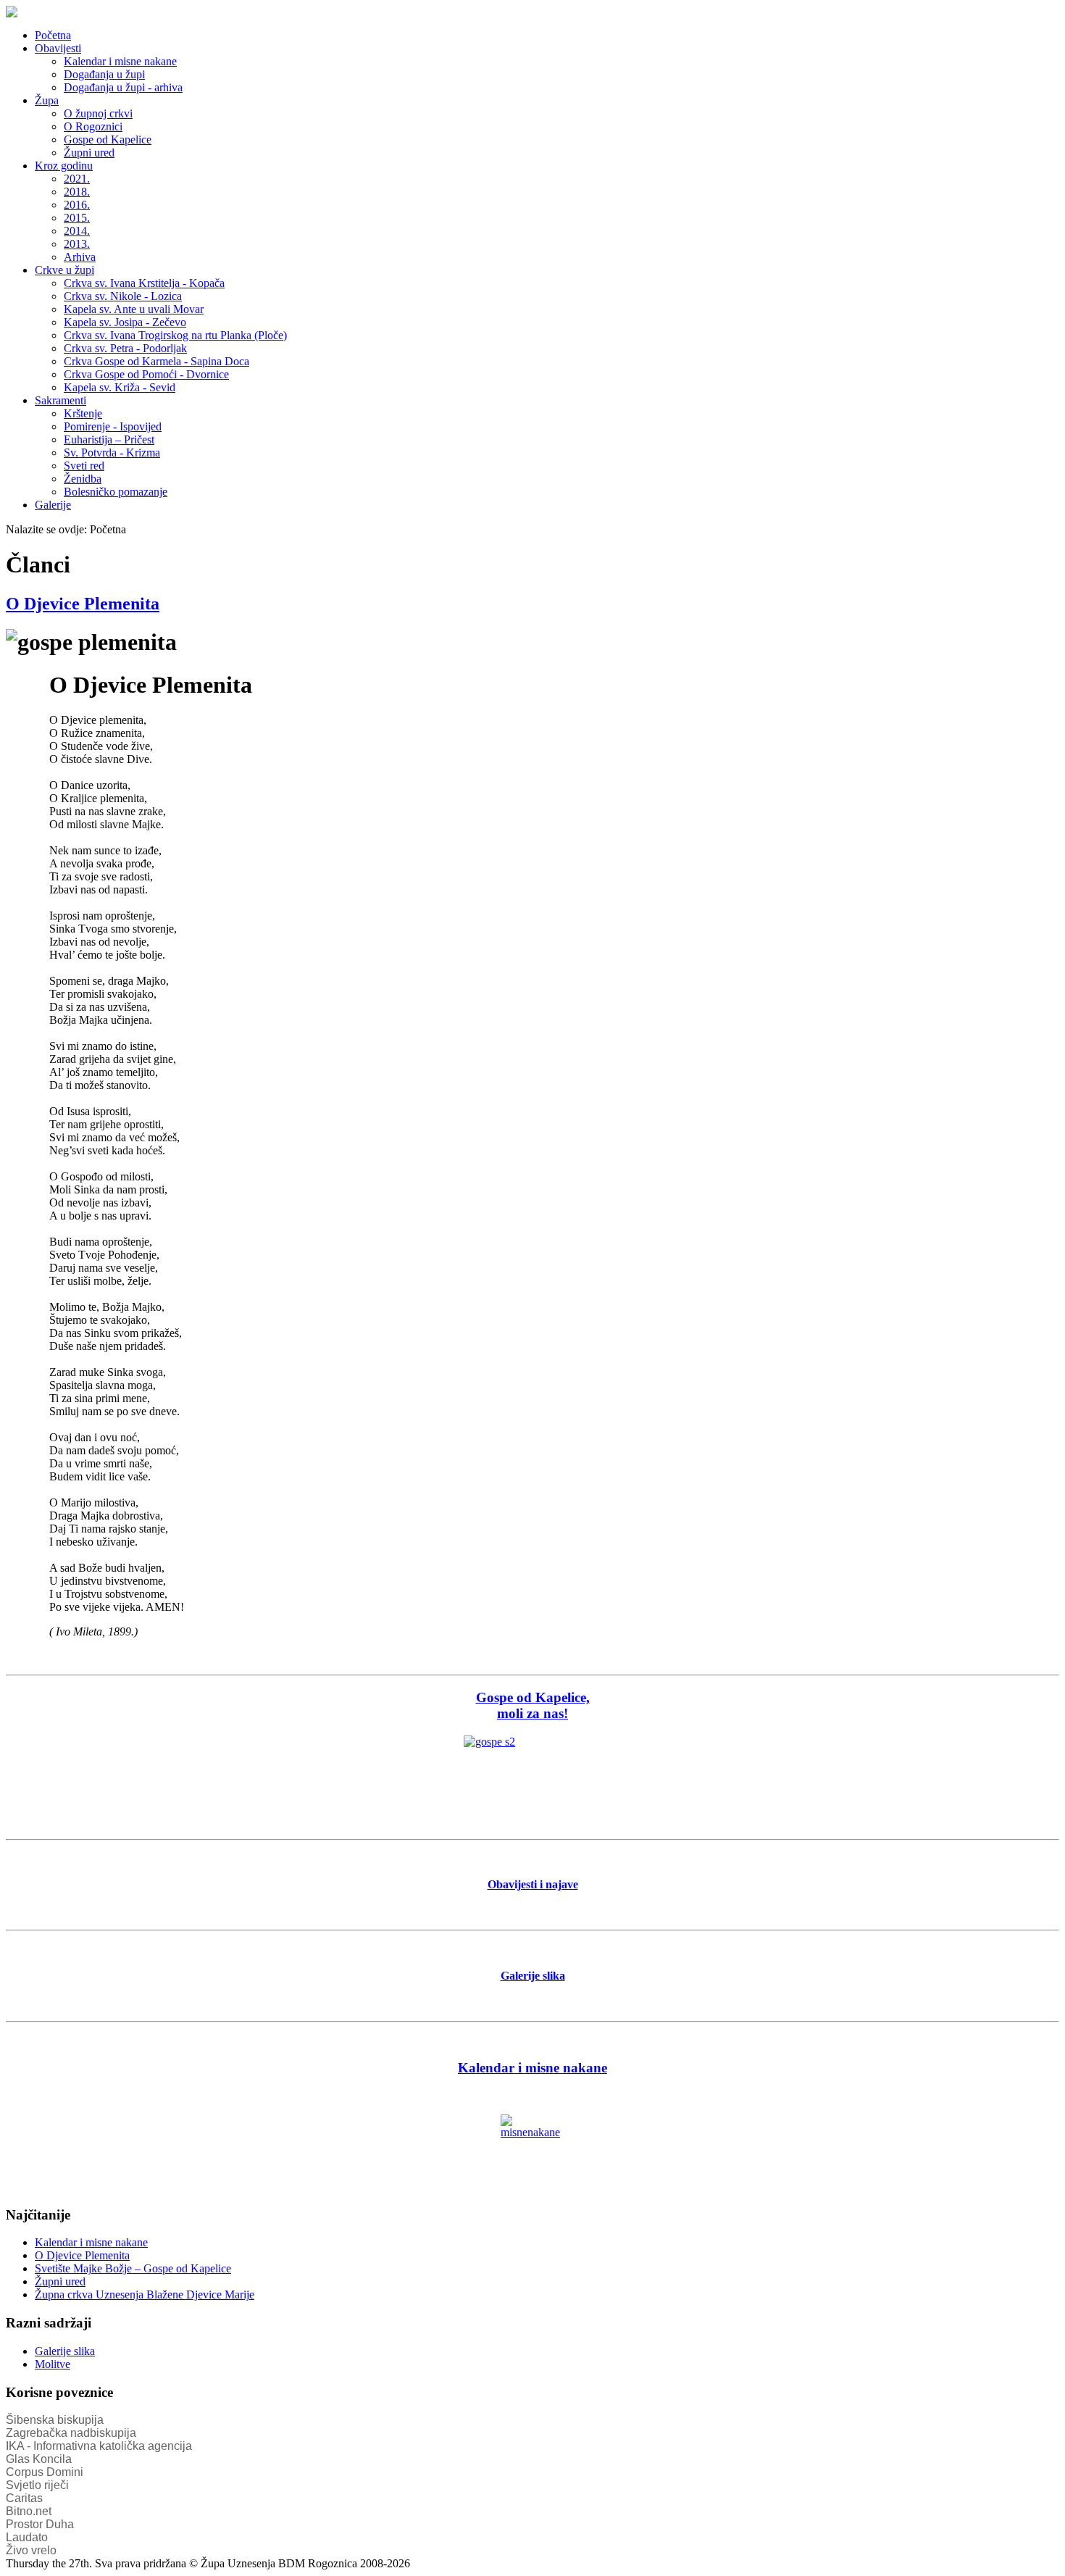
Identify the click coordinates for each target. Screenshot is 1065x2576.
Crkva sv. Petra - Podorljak (125, 348)
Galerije (53, 505)
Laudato (27, 2537)
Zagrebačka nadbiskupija (71, 2433)
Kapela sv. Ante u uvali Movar (134, 309)
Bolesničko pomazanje (116, 492)
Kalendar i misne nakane (120, 61)
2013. (77, 244)
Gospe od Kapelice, (533, 1697)
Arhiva (80, 257)
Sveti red (84, 466)
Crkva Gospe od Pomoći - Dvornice (146, 374)
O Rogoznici (93, 126)
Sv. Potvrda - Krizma (112, 453)
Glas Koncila (39, 2459)
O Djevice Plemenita (83, 604)
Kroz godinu (64, 166)
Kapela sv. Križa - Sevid (120, 387)
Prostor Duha (40, 2524)
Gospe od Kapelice (108, 139)
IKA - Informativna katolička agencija (99, 2446)
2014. (77, 231)
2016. (77, 205)
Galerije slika (65, 2351)
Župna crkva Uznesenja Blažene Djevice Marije (145, 2294)
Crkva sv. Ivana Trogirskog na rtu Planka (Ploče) (175, 335)
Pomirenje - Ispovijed (113, 426)
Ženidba (83, 479)
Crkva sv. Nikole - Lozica (123, 296)
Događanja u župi (104, 74)
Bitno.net (29, 2511)
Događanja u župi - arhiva (123, 87)
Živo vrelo (31, 2550)
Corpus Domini (45, 2472)
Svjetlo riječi (37, 2485)
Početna (53, 35)
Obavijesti (58, 48)
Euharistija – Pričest (109, 439)
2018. (77, 192)
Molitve (53, 2364)
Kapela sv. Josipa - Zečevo (125, 322)
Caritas (24, 2498)
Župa (47, 100)
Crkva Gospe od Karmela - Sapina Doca (156, 361)
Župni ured (89, 153)
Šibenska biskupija (55, 2420)
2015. (77, 218)
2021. (77, 179)
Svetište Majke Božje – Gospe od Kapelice (133, 2268)
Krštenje (83, 413)
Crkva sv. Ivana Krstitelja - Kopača (144, 283)
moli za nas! (532, 1713)
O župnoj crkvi (98, 113)
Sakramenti (60, 400)
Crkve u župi (64, 270)
